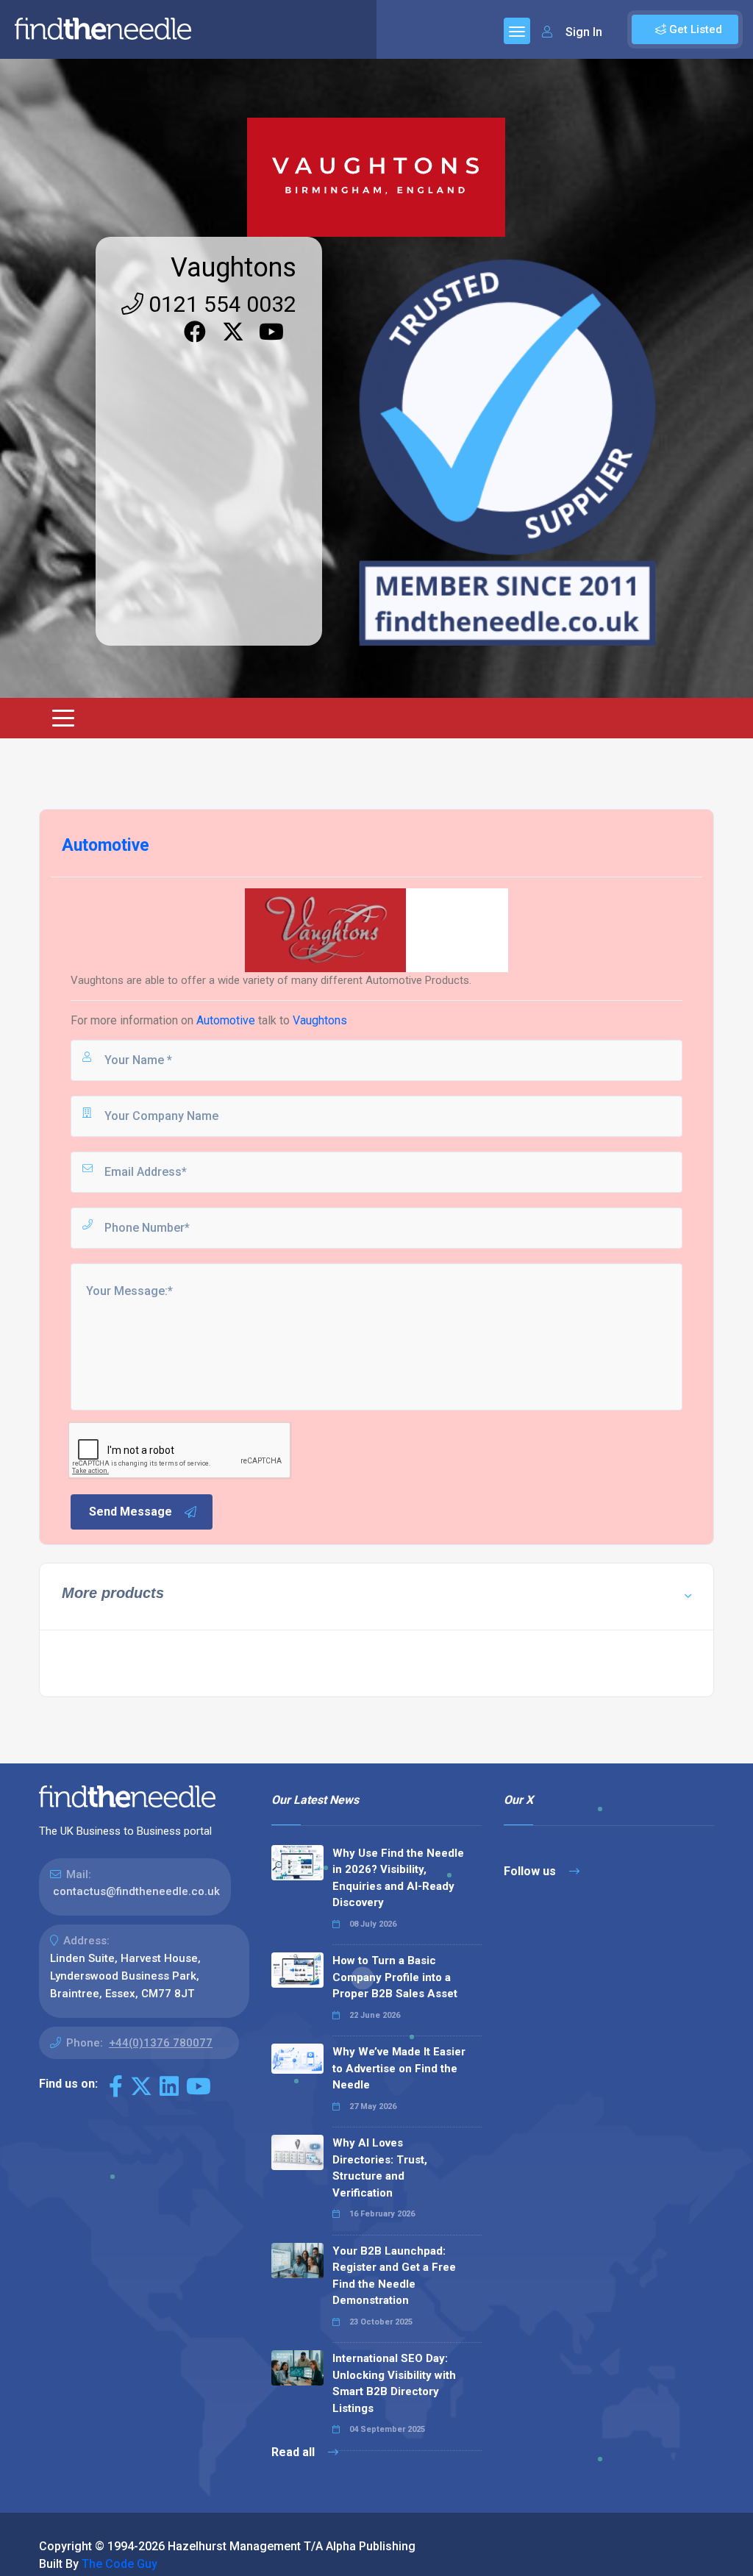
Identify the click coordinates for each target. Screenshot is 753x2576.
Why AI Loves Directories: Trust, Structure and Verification (380, 2168)
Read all (295, 2452)
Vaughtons (233, 268)
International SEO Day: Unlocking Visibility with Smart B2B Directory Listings (394, 2383)
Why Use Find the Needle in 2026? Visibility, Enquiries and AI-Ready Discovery (398, 1878)
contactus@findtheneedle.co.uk (136, 1891)
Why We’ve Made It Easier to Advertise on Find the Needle (399, 2068)
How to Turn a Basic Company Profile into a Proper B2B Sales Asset (395, 1977)
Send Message (131, 1512)
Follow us (531, 1871)
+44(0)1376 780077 (161, 2043)
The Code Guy (119, 2564)
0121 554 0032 (220, 304)
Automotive (227, 1020)
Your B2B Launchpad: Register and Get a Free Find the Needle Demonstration (394, 2276)
